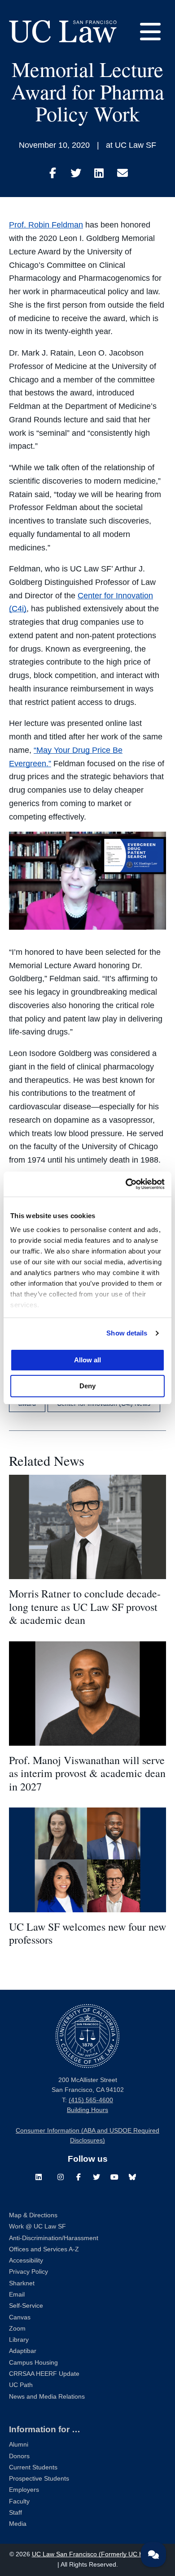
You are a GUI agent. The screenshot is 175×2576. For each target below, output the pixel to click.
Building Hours (87, 2110)
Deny (87, 1386)
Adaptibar (23, 2351)
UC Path (21, 2385)
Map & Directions (33, 2215)
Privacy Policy (28, 2272)
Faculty (19, 2501)
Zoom (17, 2329)
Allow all (87, 1360)
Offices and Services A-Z (44, 2249)
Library (19, 2340)
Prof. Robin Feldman (46, 225)
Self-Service (26, 2306)
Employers (24, 2490)
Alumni (19, 2445)
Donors (19, 2456)
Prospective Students (39, 2479)
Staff (15, 2513)
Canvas (20, 2317)
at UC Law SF (131, 145)
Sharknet (22, 2283)
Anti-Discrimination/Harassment (54, 2238)
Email (17, 2295)
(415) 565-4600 (91, 2100)
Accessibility (26, 2260)
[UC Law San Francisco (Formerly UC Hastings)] (63, 31)
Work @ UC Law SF (37, 2226)
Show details (127, 1333)
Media (18, 2524)
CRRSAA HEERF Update (44, 2374)
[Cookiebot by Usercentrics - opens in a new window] (126, 1184)
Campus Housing (33, 2363)
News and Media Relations (47, 2397)
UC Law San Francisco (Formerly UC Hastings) (99, 2554)
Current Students (33, 2467)
